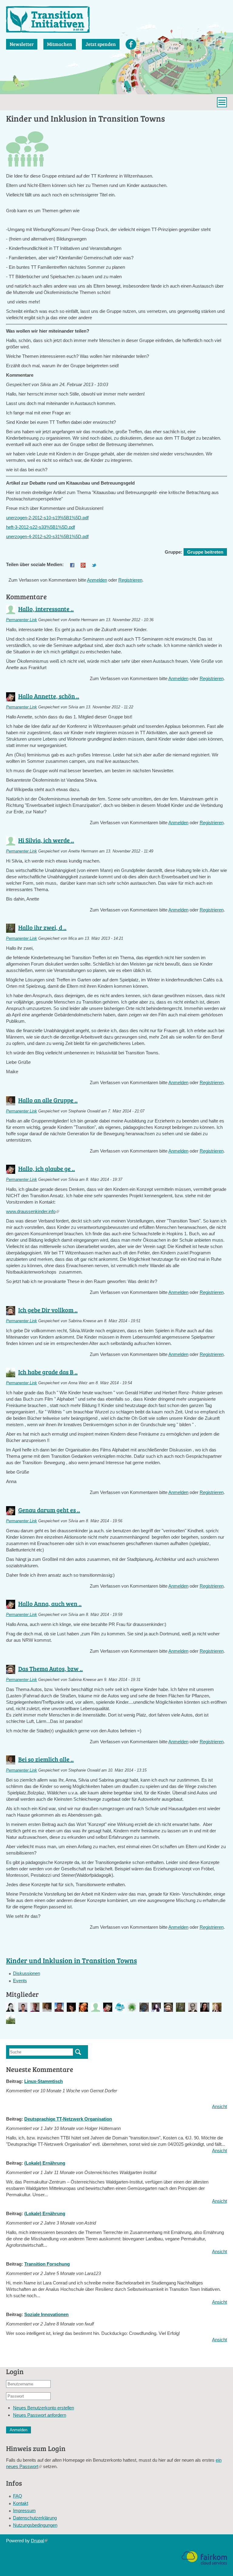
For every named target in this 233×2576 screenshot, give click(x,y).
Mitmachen (60, 44)
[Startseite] (48, 19)
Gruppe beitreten (205, 552)
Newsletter (22, 44)
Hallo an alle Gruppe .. (48, 1100)
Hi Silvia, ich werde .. (46, 840)
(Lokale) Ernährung (45, 2163)
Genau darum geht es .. (49, 1510)
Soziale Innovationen (46, 2314)
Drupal (39, 2541)
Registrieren (130, 580)
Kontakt (21, 2503)
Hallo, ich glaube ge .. (47, 1168)
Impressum (24, 2510)
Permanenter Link (22, 620)
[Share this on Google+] (83, 564)
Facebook (131, 44)
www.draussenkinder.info (33, 1211)
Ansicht (219, 2106)
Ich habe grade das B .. (48, 1372)
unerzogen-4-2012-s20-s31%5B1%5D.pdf (47, 536)
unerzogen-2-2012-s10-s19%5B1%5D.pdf (47, 518)
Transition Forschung (47, 2264)
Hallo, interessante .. (46, 609)
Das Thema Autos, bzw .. (51, 1668)
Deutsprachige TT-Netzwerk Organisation (68, 2119)
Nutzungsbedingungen (35, 2525)
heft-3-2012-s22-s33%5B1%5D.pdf (41, 527)
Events (20, 1981)
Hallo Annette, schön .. (49, 696)
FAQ (18, 2496)
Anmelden (97, 580)
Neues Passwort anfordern (40, 2415)
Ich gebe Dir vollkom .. (48, 1310)
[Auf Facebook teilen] (72, 564)
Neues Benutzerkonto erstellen (44, 2408)
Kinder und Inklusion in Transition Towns (71, 1960)
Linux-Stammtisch (44, 2081)
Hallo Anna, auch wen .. (50, 1603)
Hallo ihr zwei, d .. (42, 927)
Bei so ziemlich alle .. (46, 1759)
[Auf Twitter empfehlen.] (94, 564)
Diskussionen (27, 1973)
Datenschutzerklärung (35, 2518)
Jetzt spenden (101, 44)
